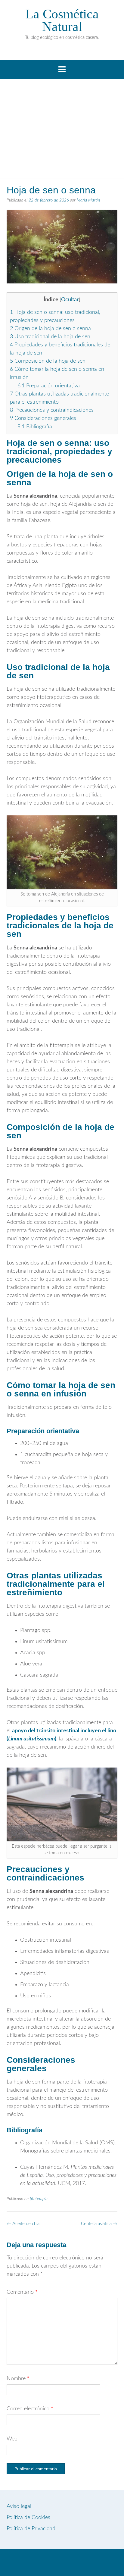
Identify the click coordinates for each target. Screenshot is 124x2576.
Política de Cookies (28, 2518)
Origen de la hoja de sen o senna (50, 329)
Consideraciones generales (43, 418)
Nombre (18, 2379)
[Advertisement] (62, 131)
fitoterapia (39, 2199)
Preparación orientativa (49, 386)
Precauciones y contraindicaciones (52, 410)
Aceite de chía (23, 2224)
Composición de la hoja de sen (48, 361)
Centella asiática (99, 2224)
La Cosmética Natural (62, 20)
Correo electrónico (30, 2409)
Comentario (22, 2292)
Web (12, 2439)
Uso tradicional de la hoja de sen (50, 337)
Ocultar (70, 300)
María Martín (88, 200)
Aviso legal (19, 2506)
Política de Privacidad (31, 2529)
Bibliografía (35, 427)
